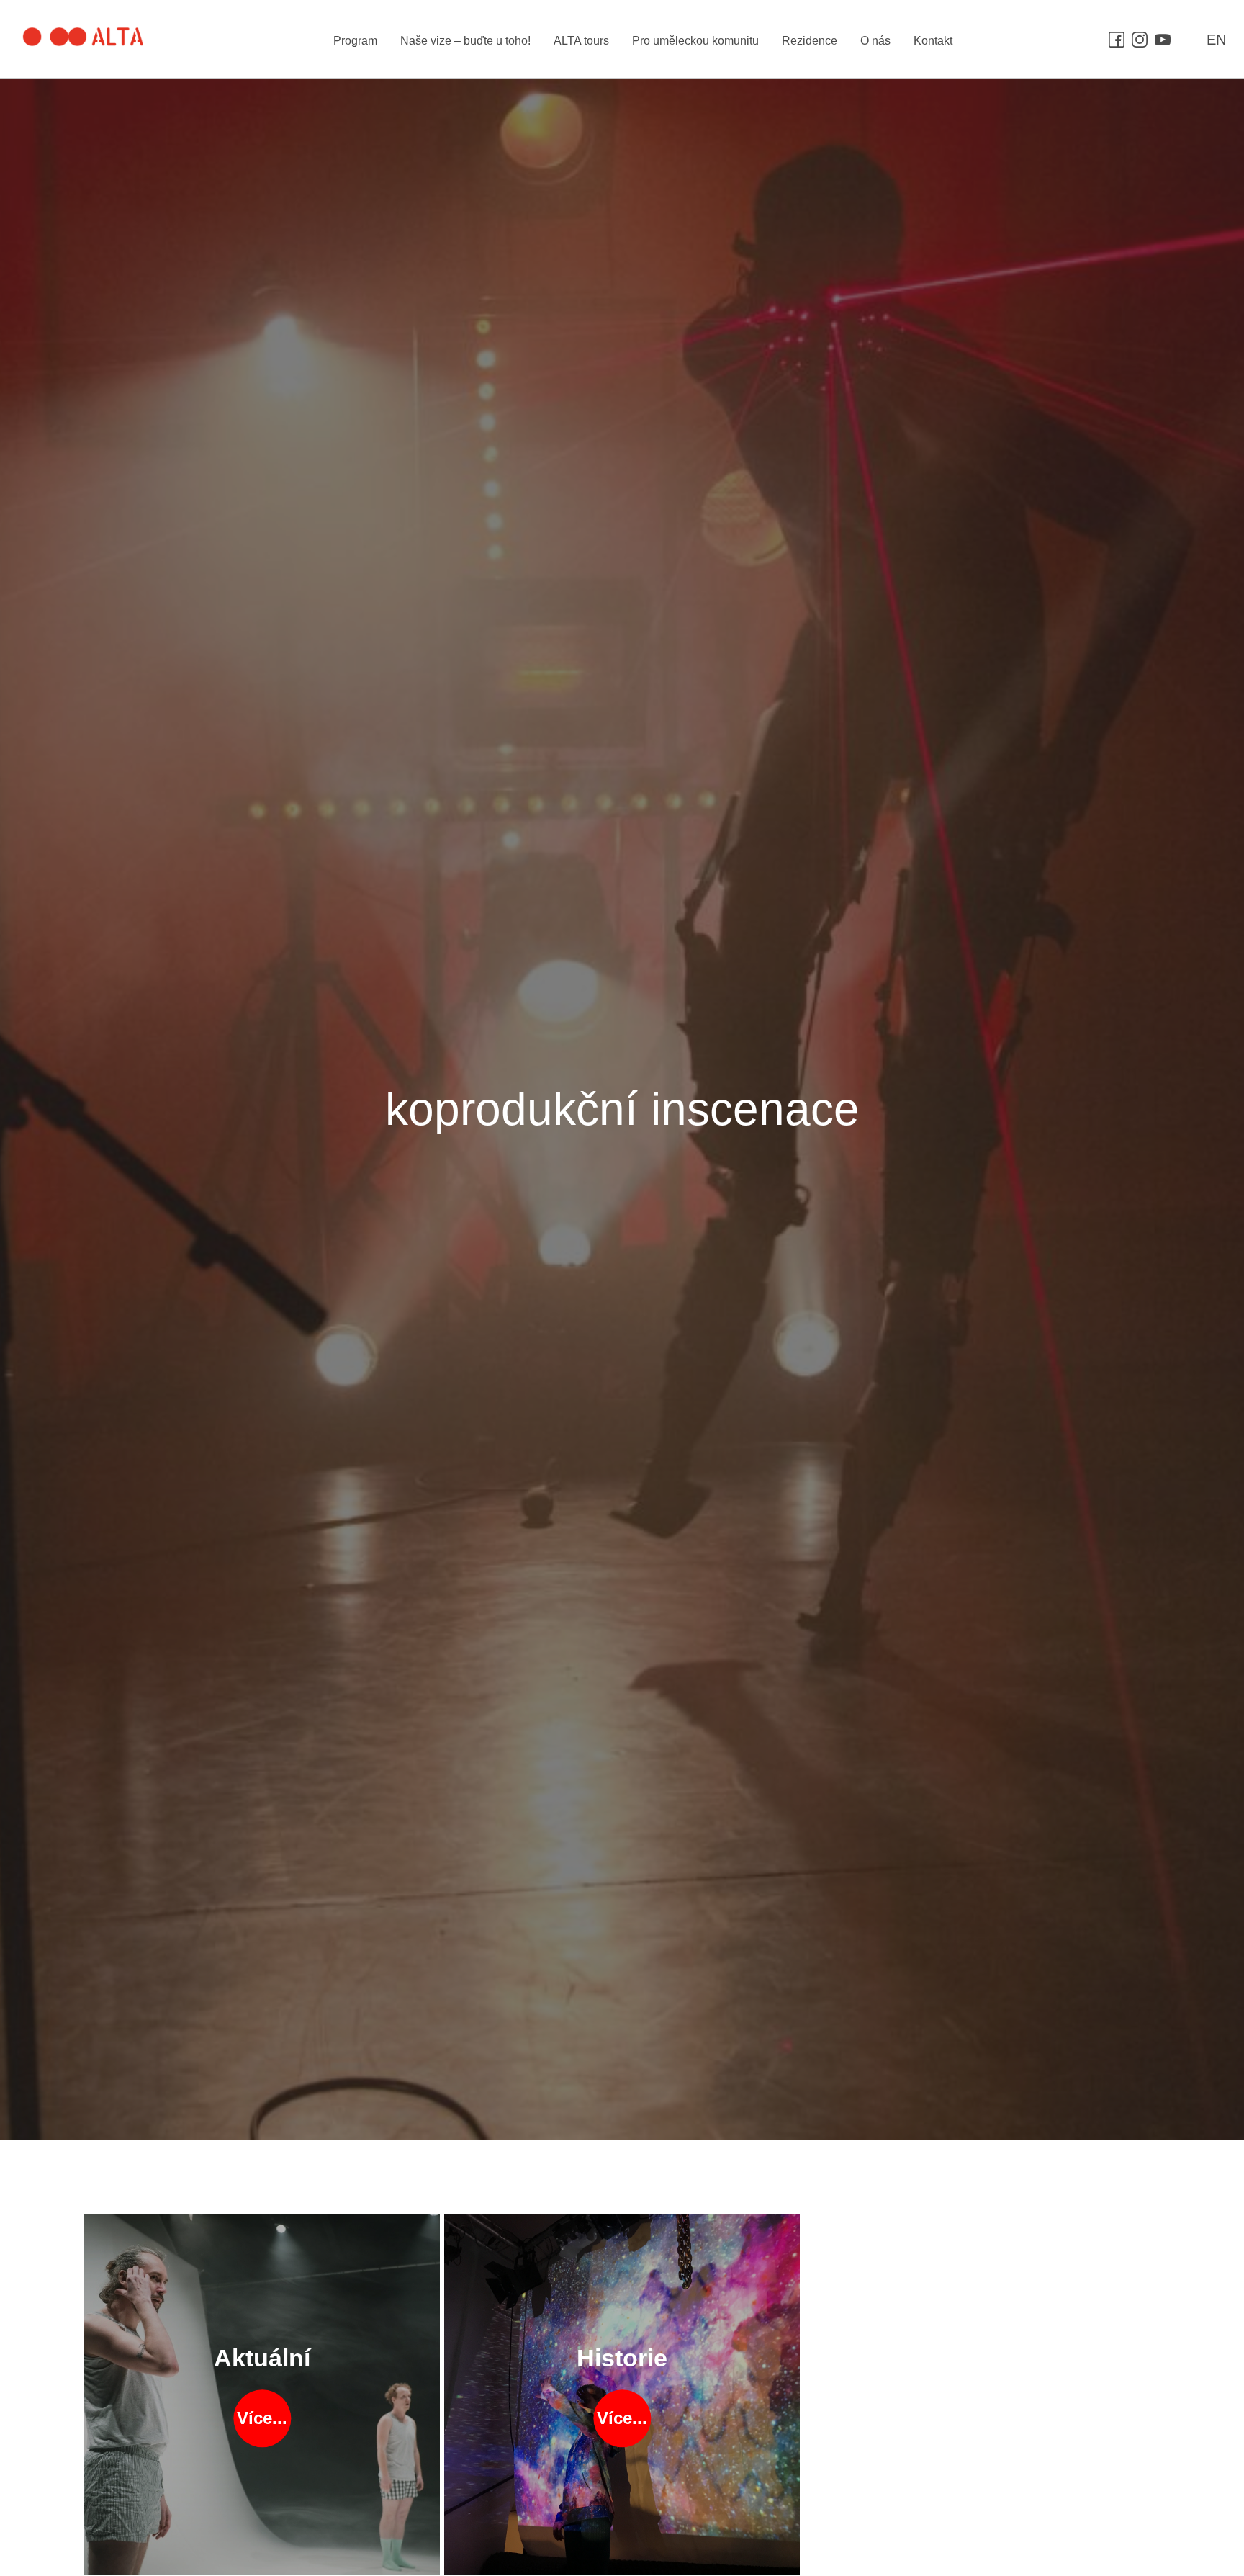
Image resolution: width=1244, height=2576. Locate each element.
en (1216, 40)
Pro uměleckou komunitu (695, 41)
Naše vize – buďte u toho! (465, 41)
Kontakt (933, 41)
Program (355, 41)
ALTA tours (581, 41)
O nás (875, 41)
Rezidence (810, 41)
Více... (262, 2419)
